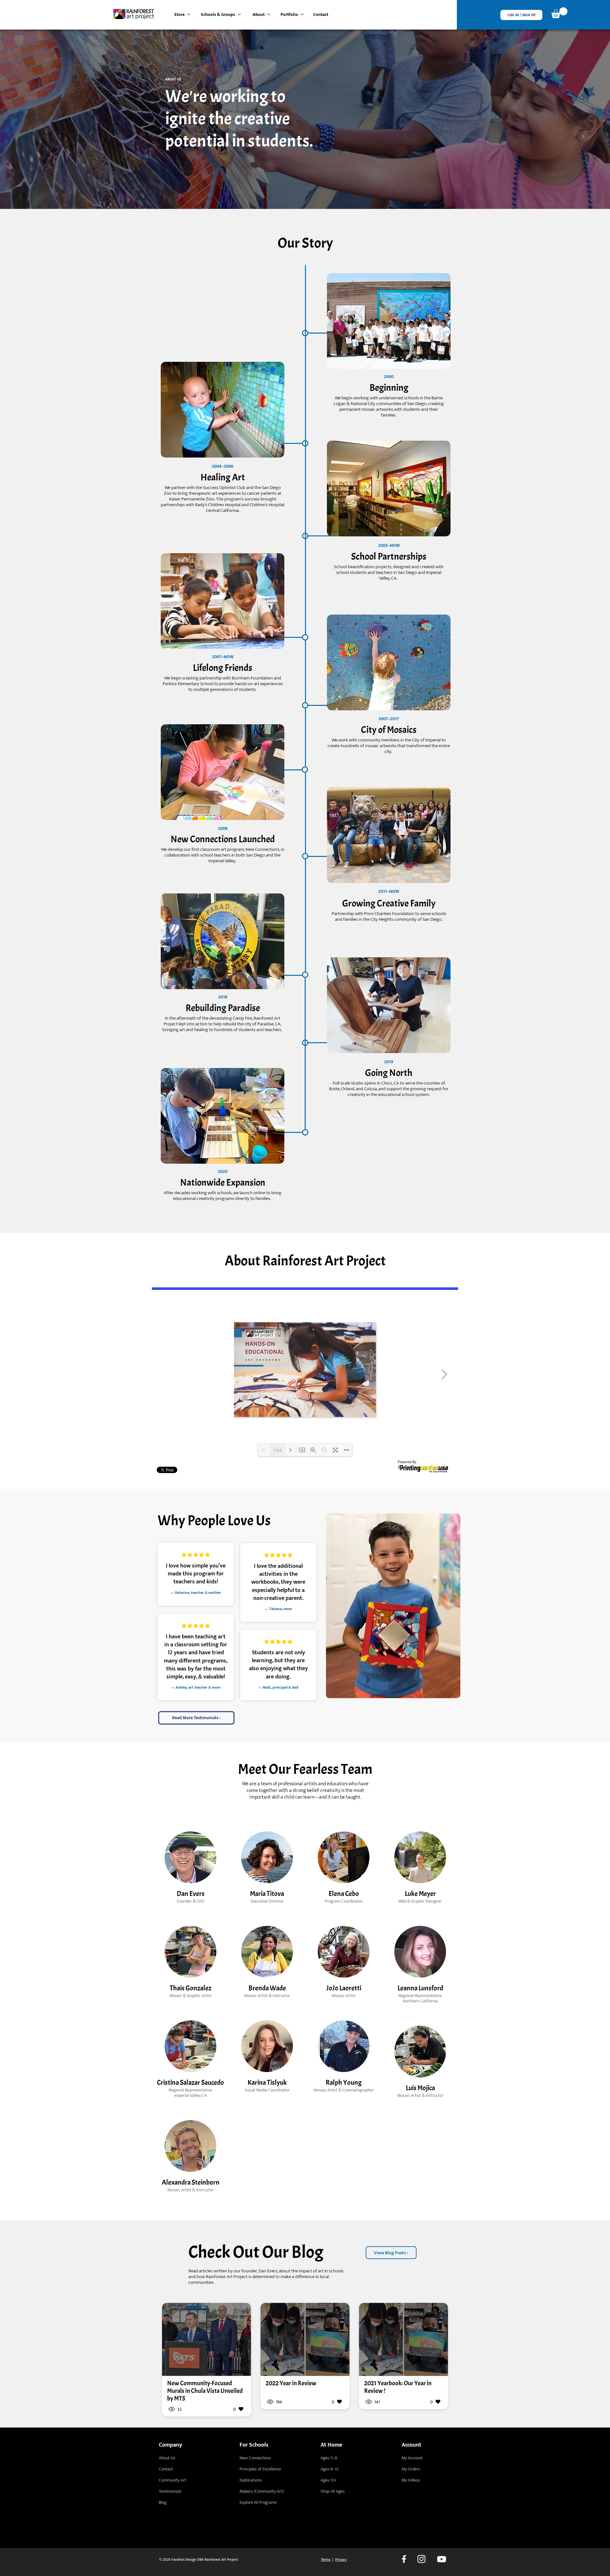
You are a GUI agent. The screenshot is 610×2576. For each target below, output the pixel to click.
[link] (559, 13)
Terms (326, 2559)
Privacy (341, 2559)
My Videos (411, 2480)
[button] (521, 15)
